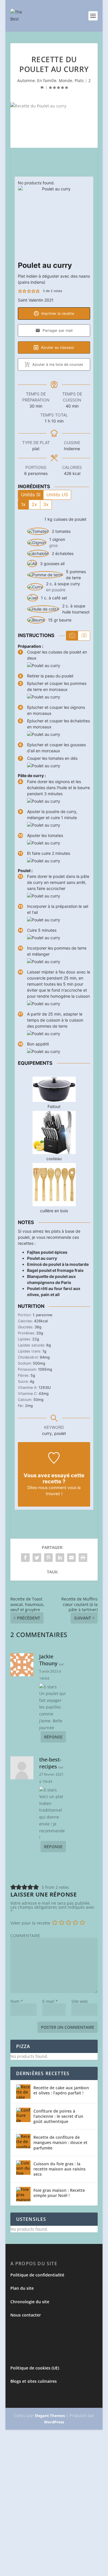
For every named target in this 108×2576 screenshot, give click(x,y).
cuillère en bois (54, 1211)
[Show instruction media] (72, 636)
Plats (79, 80)
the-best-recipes (50, 1763)
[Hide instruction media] (84, 636)
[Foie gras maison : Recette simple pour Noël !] (23, 2194)
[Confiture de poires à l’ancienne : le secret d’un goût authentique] (23, 2115)
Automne (26, 80)
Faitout (54, 1106)
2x (34, 504)
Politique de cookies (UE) (35, 2368)
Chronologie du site (30, 2302)
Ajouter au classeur (57, 347)
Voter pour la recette (30, 1923)
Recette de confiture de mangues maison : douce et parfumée (60, 2142)
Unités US (57, 495)
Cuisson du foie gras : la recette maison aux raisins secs (59, 2169)
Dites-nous (37, 1487)
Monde (66, 80)
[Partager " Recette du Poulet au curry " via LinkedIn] (60, 1558)
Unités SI (31, 495)
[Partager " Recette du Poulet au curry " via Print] (83, 1558)
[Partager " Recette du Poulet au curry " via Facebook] (25, 1558)
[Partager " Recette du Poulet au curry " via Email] (71, 1558)
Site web (80, 2001)
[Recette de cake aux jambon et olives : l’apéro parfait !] (23, 2092)
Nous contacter (26, 2315)
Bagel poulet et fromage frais (55, 1270)
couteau (54, 1159)
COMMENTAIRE (25, 1936)
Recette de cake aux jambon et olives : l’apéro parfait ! (61, 2090)
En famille (47, 80)
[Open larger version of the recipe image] (54, 222)
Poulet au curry (42, 1258)
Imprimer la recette (57, 314)
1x (23, 504)
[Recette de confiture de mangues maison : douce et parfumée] (23, 2141)
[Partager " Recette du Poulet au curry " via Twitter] (37, 1558)
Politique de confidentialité (37, 2275)
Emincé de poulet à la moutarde (58, 1264)
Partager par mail (57, 330)
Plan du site (22, 2288)
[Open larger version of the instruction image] (44, 665)
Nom (17, 2001)
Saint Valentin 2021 (36, 300)
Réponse (53, 1737)
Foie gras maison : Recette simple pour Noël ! (59, 2193)
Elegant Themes (50, 2416)
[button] (20, 291)
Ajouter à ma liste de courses (57, 364)
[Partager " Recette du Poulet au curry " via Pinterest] (48, 1558)
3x (46, 504)
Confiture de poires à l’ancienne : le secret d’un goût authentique (58, 2116)
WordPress (54, 2422)
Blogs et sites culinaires (34, 2381)
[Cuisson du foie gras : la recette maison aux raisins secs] (23, 2168)
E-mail (50, 2001)
